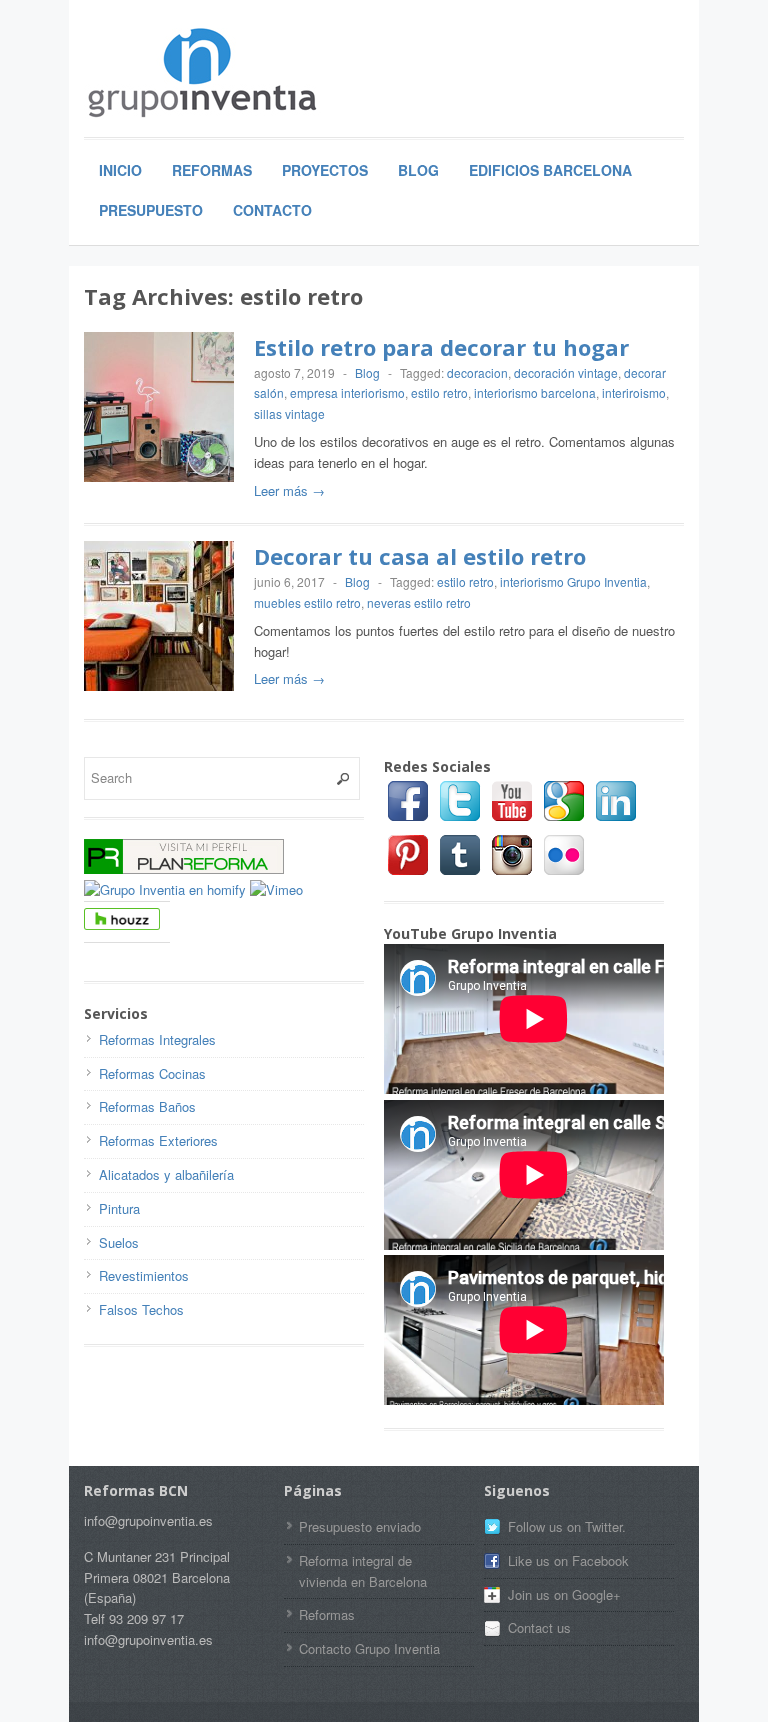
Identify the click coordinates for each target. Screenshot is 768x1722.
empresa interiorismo (347, 392)
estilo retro (439, 392)
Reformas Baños (147, 1106)
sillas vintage (289, 413)
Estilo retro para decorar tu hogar (441, 347)
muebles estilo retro (307, 602)
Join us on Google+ (564, 1594)
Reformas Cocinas (152, 1073)
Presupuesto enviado (360, 1526)
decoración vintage (566, 372)
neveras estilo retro (419, 602)
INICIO (120, 170)
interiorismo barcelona (535, 392)
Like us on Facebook (568, 1560)
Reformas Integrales (157, 1039)
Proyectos (325, 170)
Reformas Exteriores (158, 1140)
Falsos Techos (141, 1309)
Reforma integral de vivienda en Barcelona (363, 1571)
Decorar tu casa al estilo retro (420, 556)
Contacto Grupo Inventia (369, 1648)
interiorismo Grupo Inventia (573, 581)
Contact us (539, 1627)
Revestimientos (144, 1275)
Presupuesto (151, 210)
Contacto (272, 210)
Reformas (212, 170)
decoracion (477, 372)
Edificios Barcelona (550, 170)
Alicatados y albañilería (166, 1174)
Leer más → (289, 490)
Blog (418, 170)
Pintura (119, 1208)
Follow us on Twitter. (567, 1526)
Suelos (119, 1242)
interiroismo (634, 392)
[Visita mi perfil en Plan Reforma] (184, 868)
